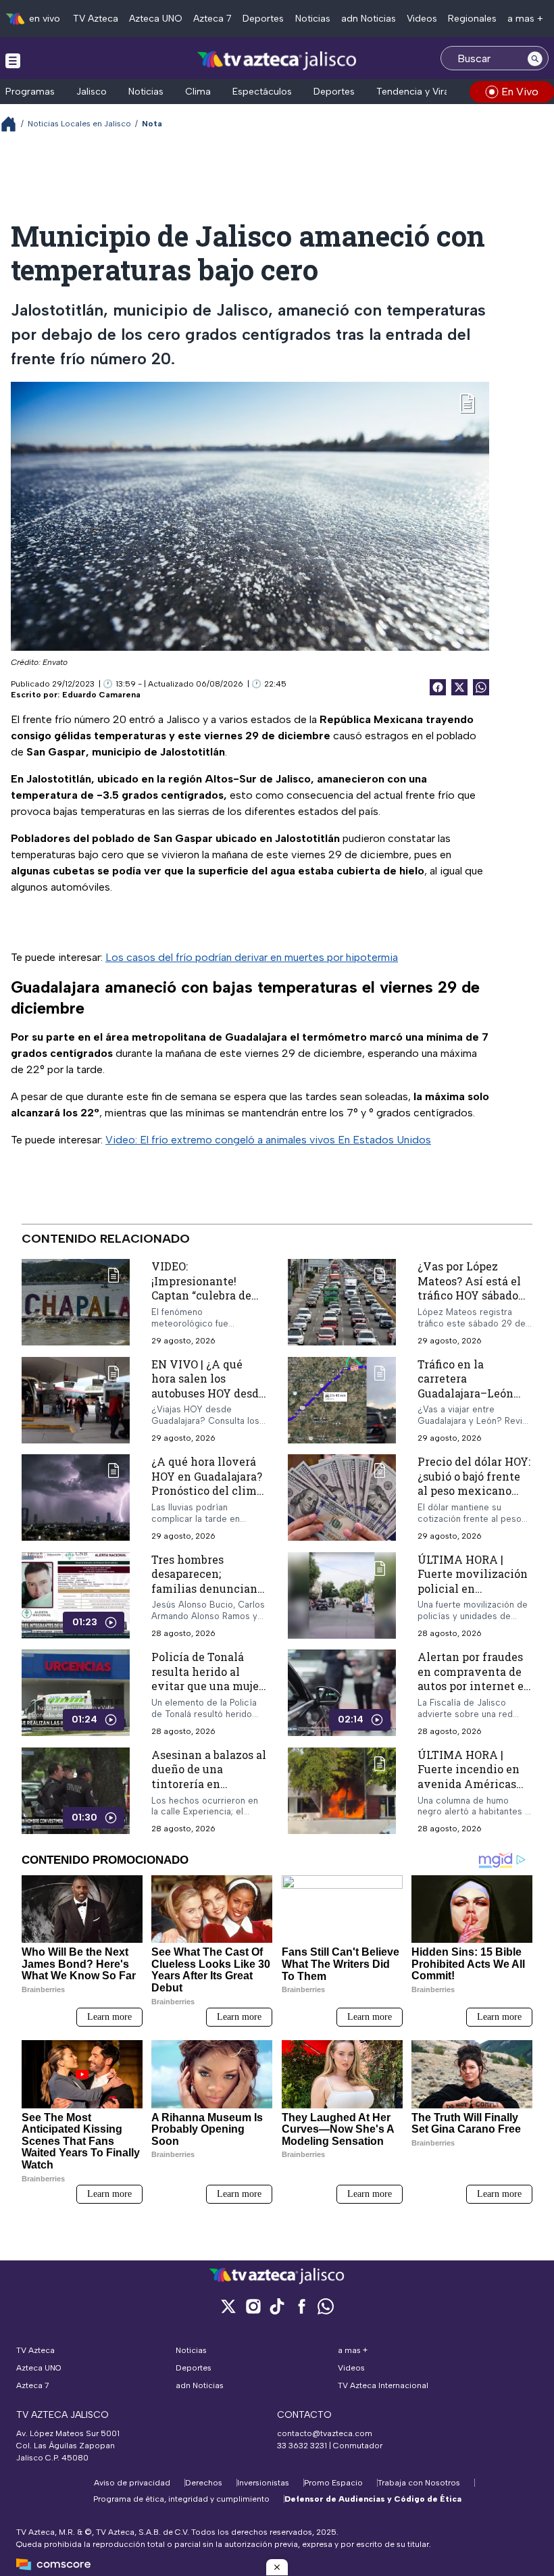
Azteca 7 (212, 19)
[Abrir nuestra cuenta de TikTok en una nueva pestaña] (277, 2306)
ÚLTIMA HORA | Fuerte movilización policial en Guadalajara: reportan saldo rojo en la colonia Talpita (475, 1596)
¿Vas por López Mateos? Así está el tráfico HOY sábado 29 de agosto (469, 1288)
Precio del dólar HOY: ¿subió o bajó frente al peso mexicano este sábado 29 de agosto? (474, 1490)
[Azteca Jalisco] (277, 60)
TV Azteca (96, 19)
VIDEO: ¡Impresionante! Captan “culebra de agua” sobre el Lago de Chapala (202, 1295)
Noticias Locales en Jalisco (79, 124)
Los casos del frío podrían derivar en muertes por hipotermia (252, 957)
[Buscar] (535, 58)
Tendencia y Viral (414, 92)
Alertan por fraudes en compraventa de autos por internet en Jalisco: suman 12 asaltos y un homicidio (474, 1693)
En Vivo (520, 92)
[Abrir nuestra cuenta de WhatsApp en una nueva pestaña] (326, 2306)
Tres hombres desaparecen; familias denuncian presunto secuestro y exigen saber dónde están (207, 1596)
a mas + (525, 19)
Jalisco (92, 92)
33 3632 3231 (302, 2446)
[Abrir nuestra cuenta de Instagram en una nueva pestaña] (253, 2306)
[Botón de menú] (13, 60)
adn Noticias (369, 19)
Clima (198, 92)
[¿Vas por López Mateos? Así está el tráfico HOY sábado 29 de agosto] (342, 1303)
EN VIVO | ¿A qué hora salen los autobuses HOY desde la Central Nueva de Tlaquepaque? (208, 1393)
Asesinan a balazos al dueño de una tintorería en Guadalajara (209, 1777)
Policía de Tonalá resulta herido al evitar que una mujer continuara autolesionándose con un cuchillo (207, 1693)
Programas (30, 92)
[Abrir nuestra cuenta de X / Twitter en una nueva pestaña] (228, 2306)
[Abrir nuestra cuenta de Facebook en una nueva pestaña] (301, 2306)
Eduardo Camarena (101, 695)
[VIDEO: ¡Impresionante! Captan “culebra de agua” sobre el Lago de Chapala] (76, 1303)
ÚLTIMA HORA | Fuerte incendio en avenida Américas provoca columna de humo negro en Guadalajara (472, 1791)
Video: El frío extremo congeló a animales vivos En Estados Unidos (268, 1140)
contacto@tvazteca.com (325, 2433)
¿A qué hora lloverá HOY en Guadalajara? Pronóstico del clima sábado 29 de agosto (207, 1483)
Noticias (313, 19)
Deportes (263, 19)
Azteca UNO (156, 19)
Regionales (472, 19)
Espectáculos (262, 92)
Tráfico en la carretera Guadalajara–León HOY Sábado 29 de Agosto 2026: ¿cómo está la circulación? (470, 1401)
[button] (277, 2567)
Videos (422, 19)
